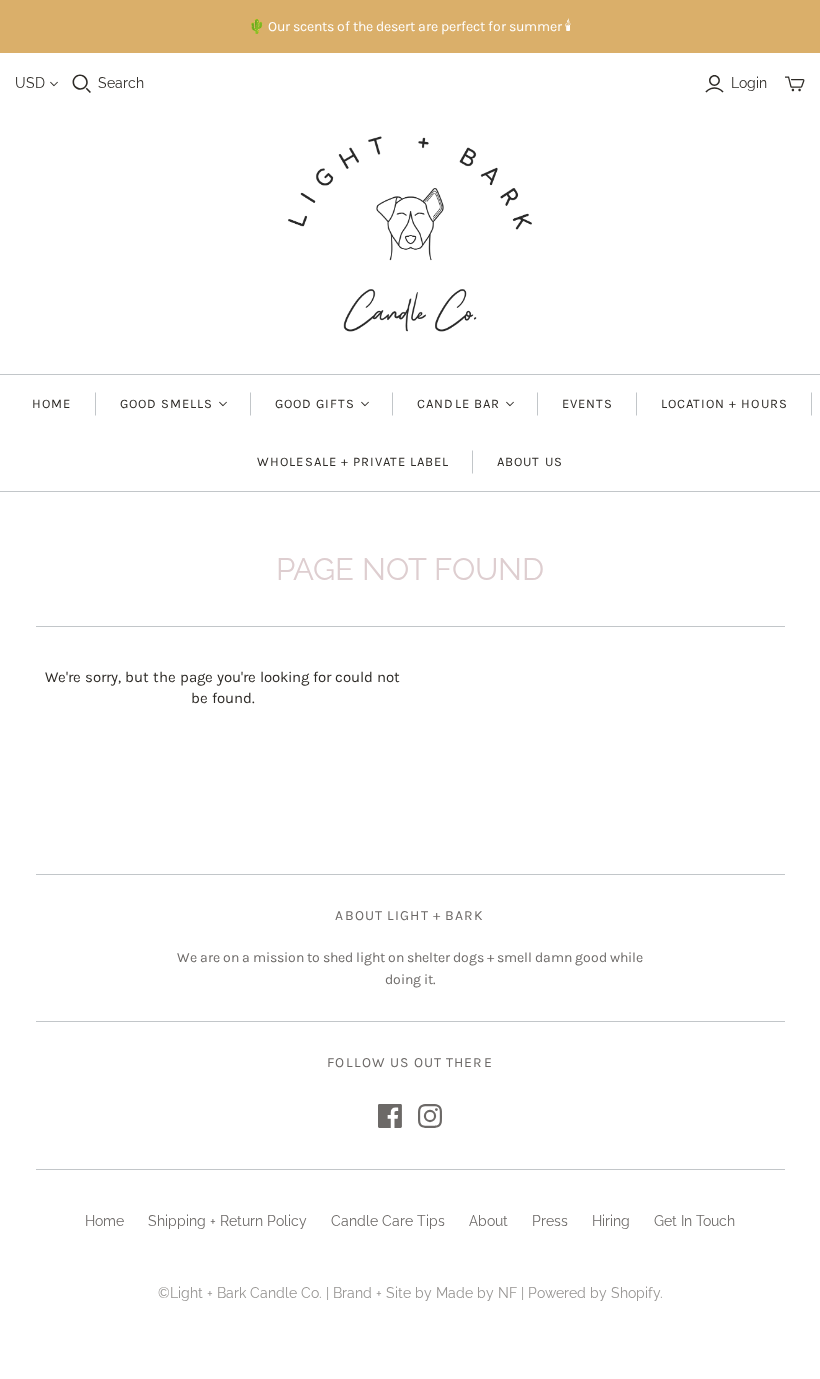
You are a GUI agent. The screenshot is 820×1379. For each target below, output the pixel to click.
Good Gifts (315, 403)
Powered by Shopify (594, 1293)
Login (749, 83)
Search (121, 83)
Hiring (611, 1221)
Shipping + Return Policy (227, 1221)
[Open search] (82, 84)
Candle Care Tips (388, 1221)
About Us (529, 461)
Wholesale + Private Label (353, 461)
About (488, 1221)
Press (550, 1221)
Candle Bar (458, 403)
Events (587, 403)
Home (51, 403)
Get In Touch (694, 1221)
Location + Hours (724, 403)
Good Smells (166, 403)
